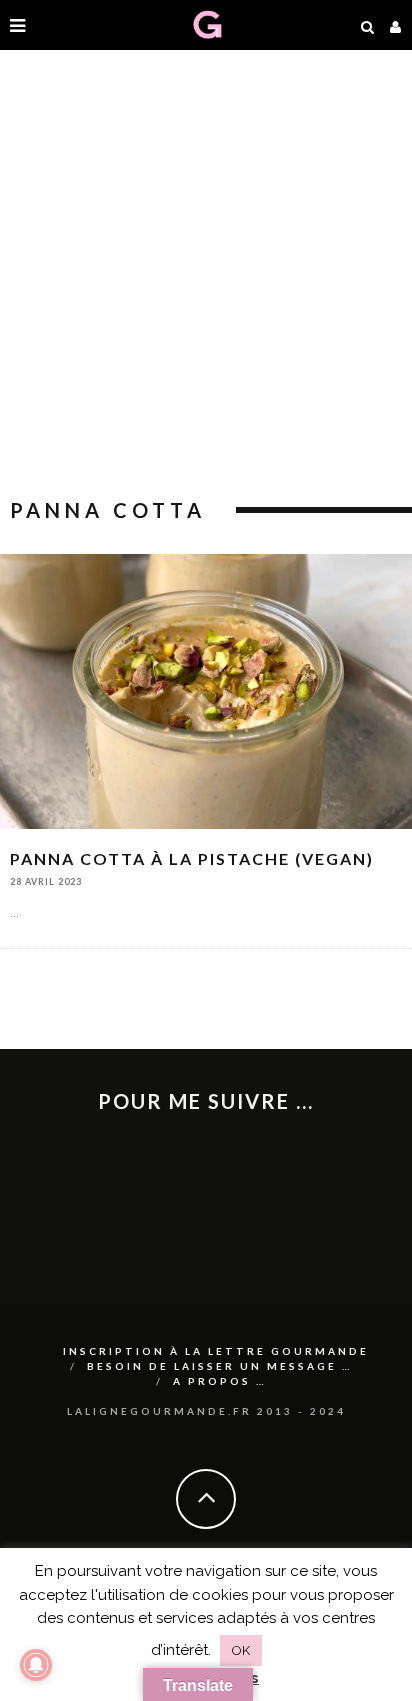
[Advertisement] (206, 276)
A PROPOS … (220, 1381)
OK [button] (241, 1650)
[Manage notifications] (36, 1665)
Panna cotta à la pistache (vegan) (192, 858)
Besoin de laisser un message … (220, 1366)
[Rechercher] (368, 25)
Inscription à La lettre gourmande (216, 1351)
